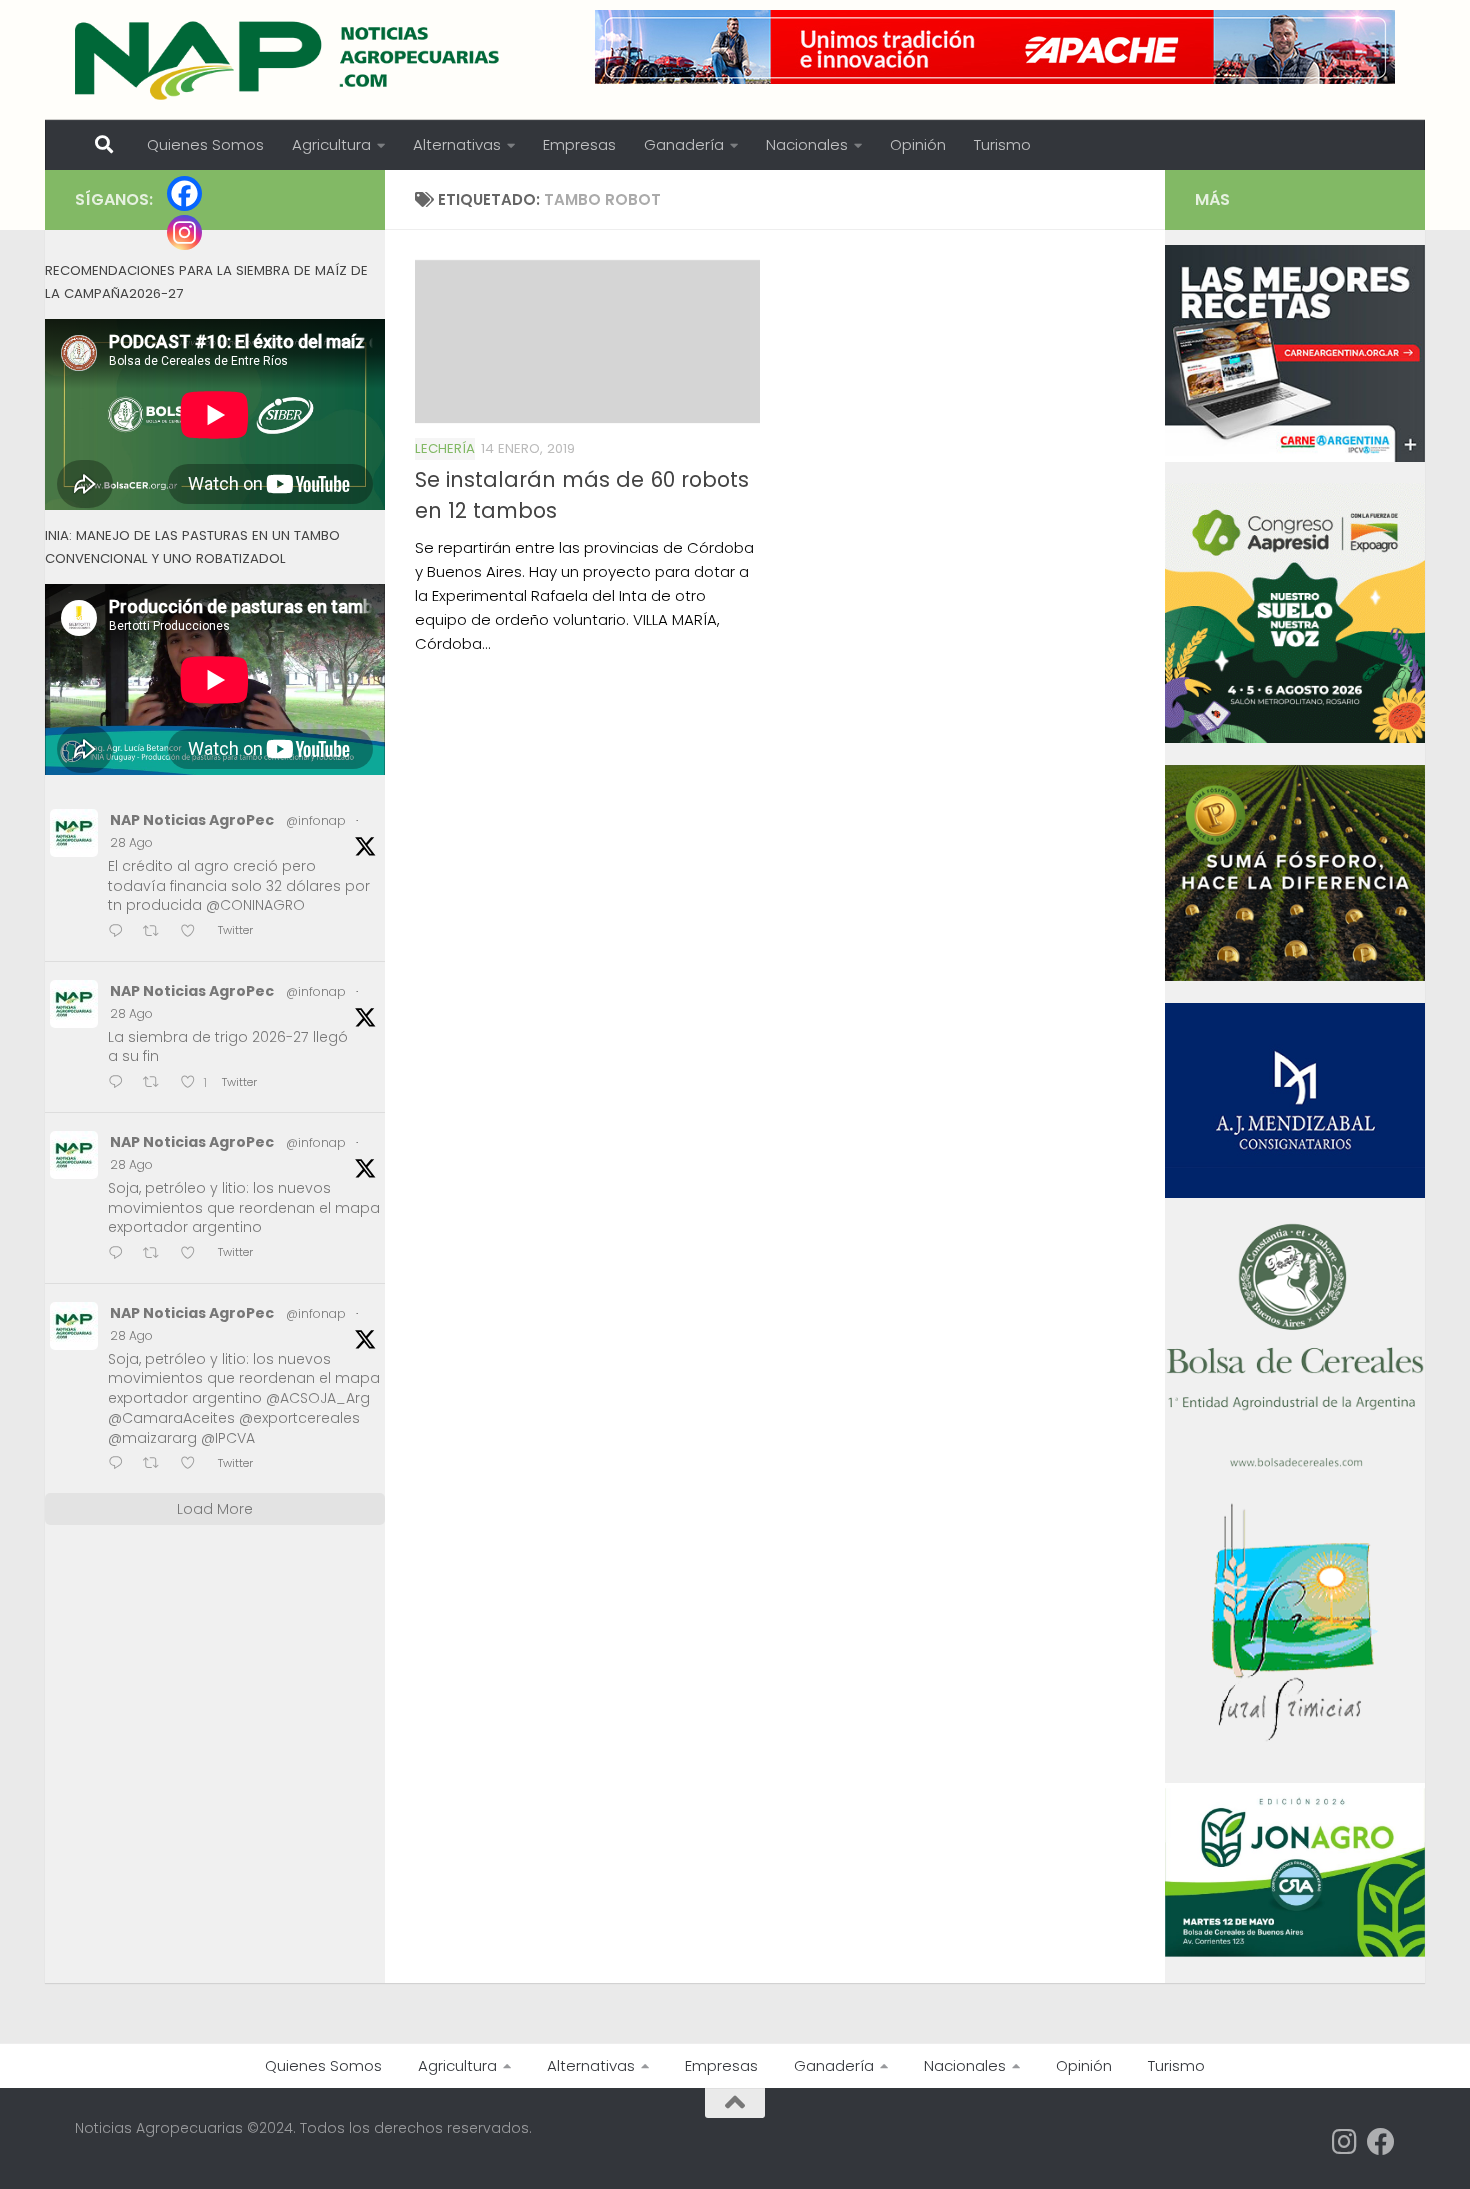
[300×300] (1295, 738)
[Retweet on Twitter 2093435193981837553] (157, 932)
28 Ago (131, 842)
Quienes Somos (205, 144)
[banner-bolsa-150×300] (1295, 1465)
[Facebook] (184, 193)
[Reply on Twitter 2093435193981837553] (120, 932)
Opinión (918, 144)
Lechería (445, 448)
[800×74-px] (995, 47)
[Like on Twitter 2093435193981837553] (194, 932)
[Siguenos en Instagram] (1345, 2142)
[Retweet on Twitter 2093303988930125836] (157, 1464)
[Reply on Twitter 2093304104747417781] (120, 1254)
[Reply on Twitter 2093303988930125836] (120, 1464)
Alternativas (457, 144)
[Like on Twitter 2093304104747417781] (194, 1254)
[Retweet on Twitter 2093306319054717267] (157, 1083)
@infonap (316, 820)
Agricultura (331, 144)
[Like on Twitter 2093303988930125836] (194, 1464)
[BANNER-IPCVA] (1295, 457)
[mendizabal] (1295, 1193)
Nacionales (807, 144)
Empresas (579, 144)
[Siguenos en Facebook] (1381, 2142)
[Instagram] (184, 232)
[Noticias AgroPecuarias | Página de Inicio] (289, 60)
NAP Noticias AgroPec (192, 820)
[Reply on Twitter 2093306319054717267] (120, 1083)
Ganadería (684, 144)
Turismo (1002, 144)
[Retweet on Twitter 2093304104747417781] (157, 1254)
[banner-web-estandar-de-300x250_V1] (1295, 976)
